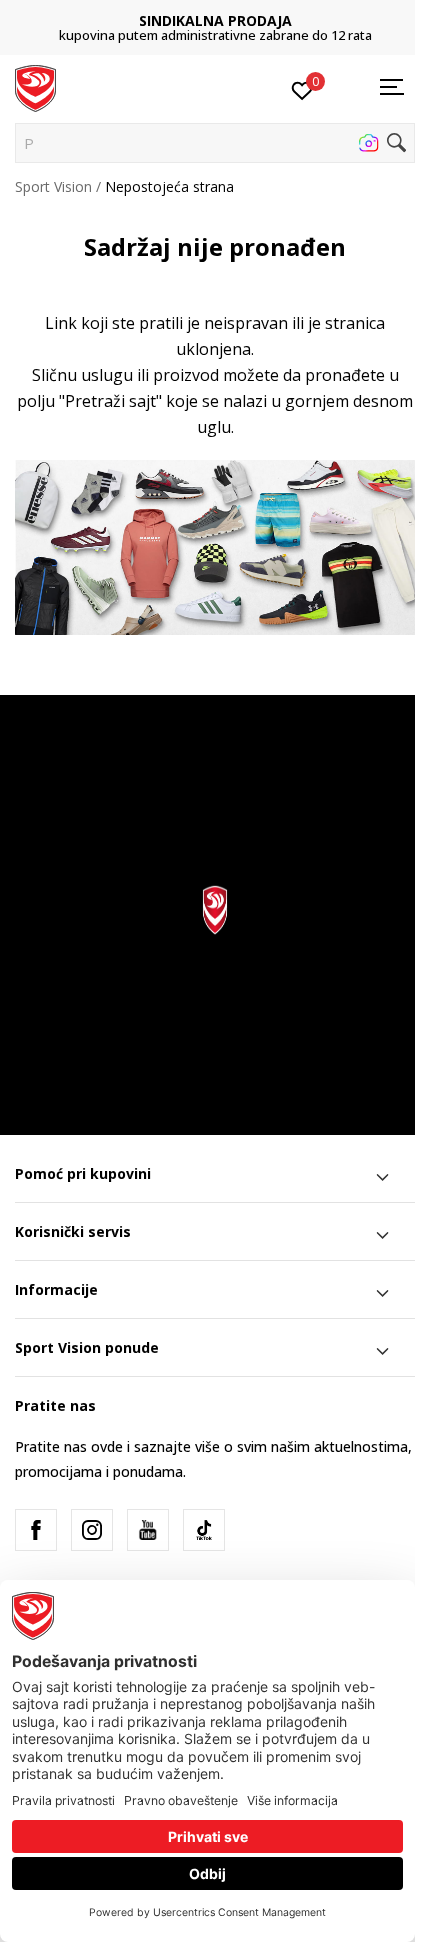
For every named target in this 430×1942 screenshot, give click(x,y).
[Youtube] (148, 1530)
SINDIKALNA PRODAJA (215, 20)
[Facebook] (36, 1530)
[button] (215, 143)
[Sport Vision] (35, 87)
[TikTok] (204, 1530)
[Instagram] (92, 1530)
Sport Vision (53, 186)
